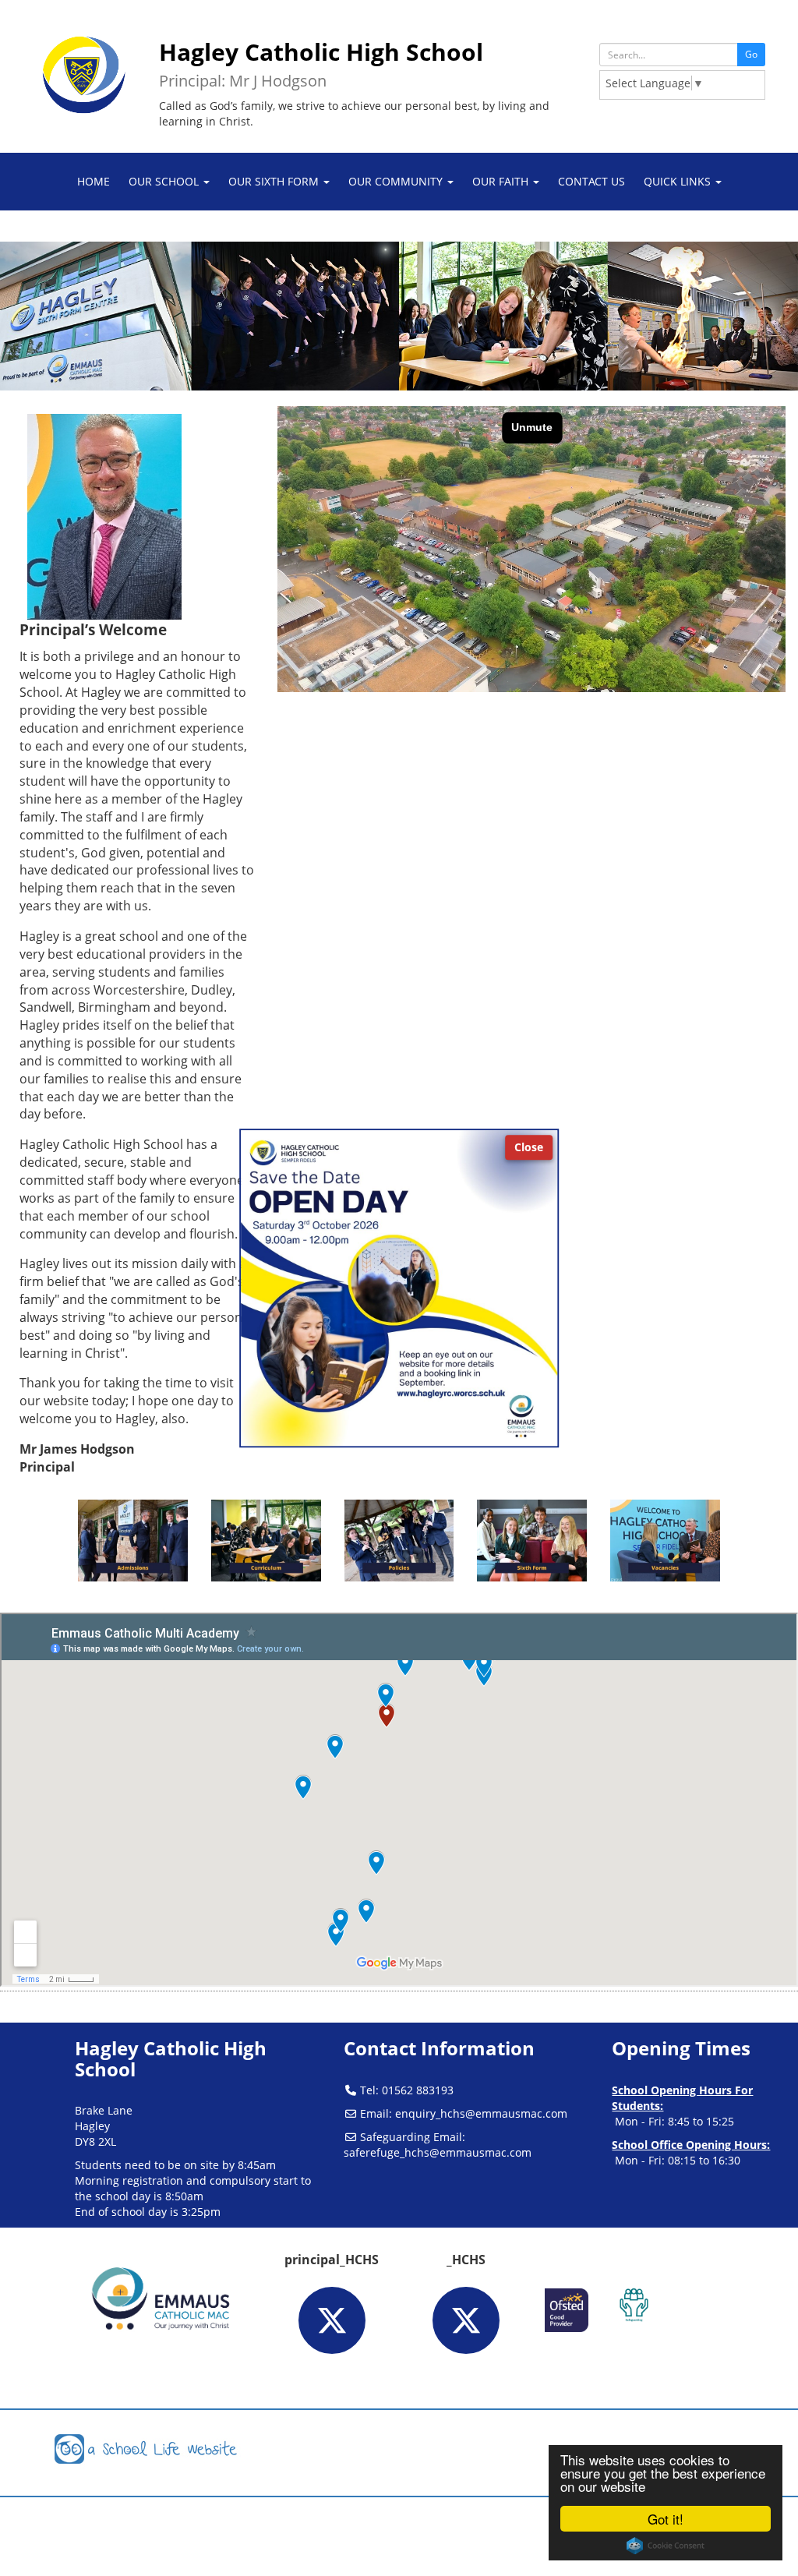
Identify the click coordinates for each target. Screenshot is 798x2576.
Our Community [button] (397, 181)
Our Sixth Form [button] (275, 181)
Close (529, 1147)
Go (751, 54)
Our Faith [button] (502, 181)
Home (94, 181)
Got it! (666, 2519)
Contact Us (591, 181)
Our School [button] (165, 181)
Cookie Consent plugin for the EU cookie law (666, 2546)
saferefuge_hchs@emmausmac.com (438, 2152)
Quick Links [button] (679, 181)
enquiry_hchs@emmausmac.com (481, 2113)
